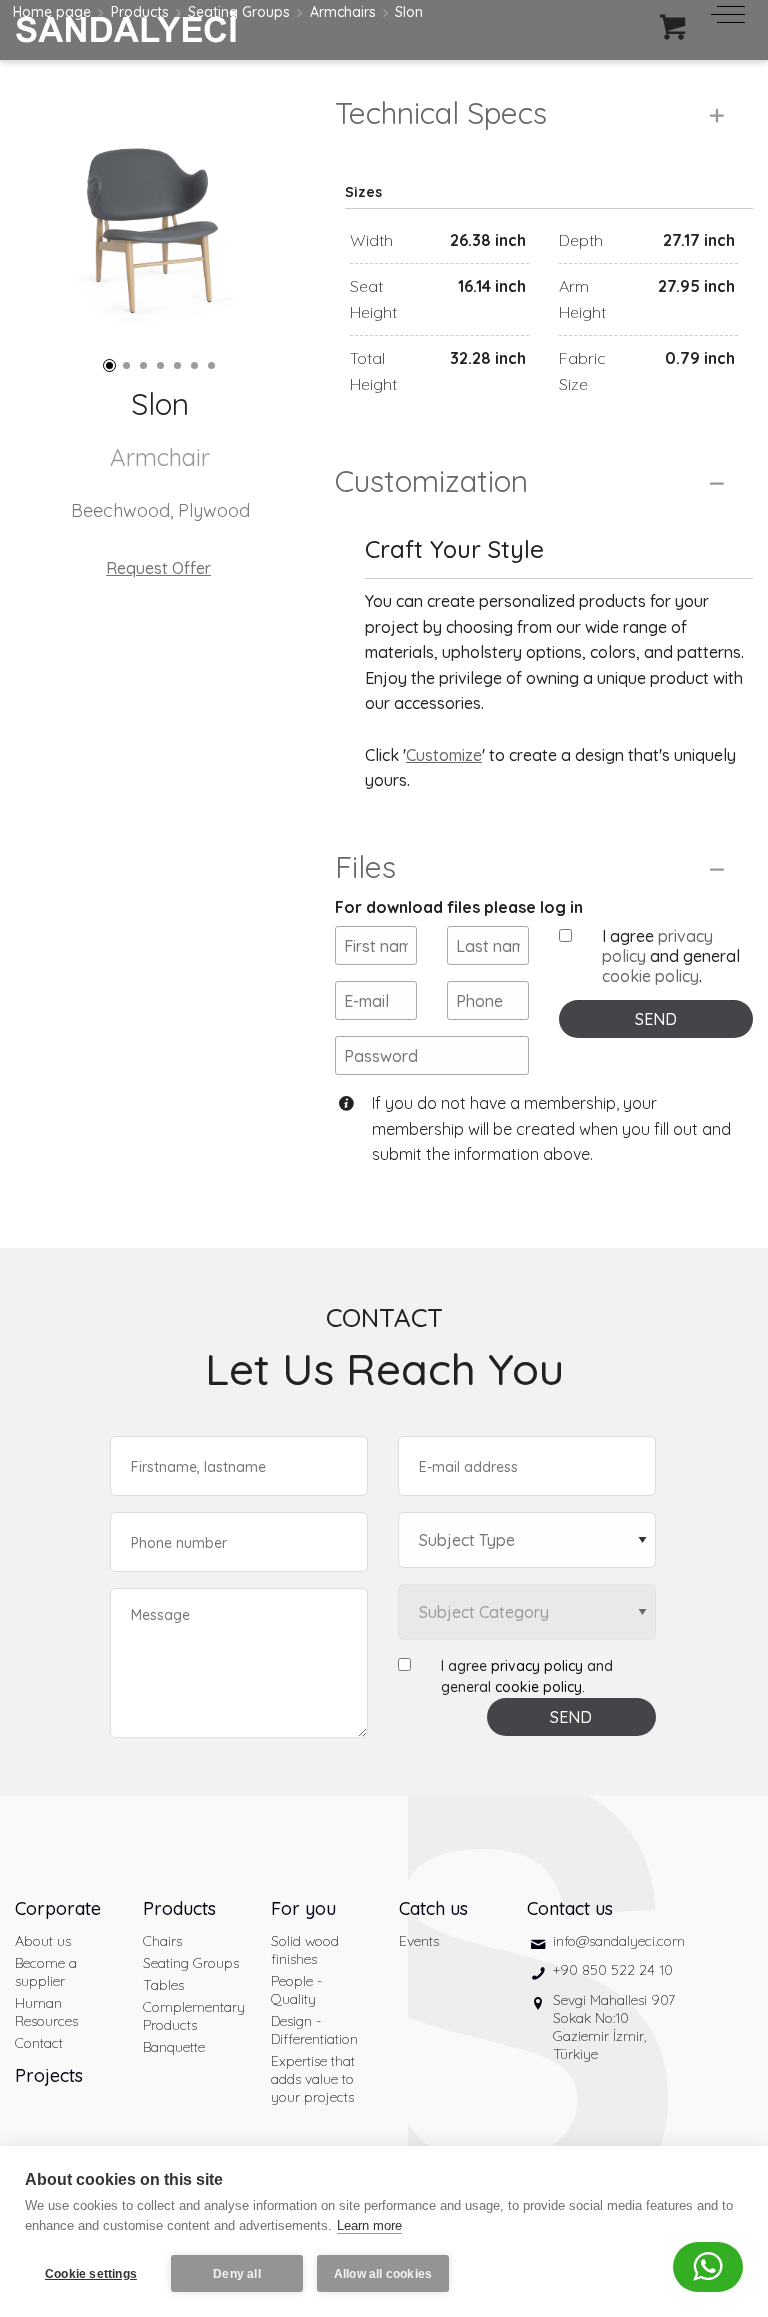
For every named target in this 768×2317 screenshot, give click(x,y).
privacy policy (537, 1666)
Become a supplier (46, 1972)
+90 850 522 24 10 (613, 1970)
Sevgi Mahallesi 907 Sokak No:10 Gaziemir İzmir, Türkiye (614, 2027)
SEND (656, 1019)
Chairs (162, 1941)
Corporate (58, 1908)
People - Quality (296, 1990)
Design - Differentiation (314, 2030)
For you (303, 1908)
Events (419, 1941)
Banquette (174, 2047)
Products (179, 1908)
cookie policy (650, 976)
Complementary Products (192, 2016)
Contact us (570, 1908)
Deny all (237, 2274)
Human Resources (46, 2012)
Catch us (433, 1908)
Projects (49, 2075)
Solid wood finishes (305, 1950)
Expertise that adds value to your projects (313, 2079)
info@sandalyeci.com (619, 1941)
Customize (444, 755)
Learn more (369, 2225)
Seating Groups (191, 1963)
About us (43, 1941)
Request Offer (158, 568)
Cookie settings (91, 2274)
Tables (163, 1985)
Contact (39, 2043)
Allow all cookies (383, 2274)
